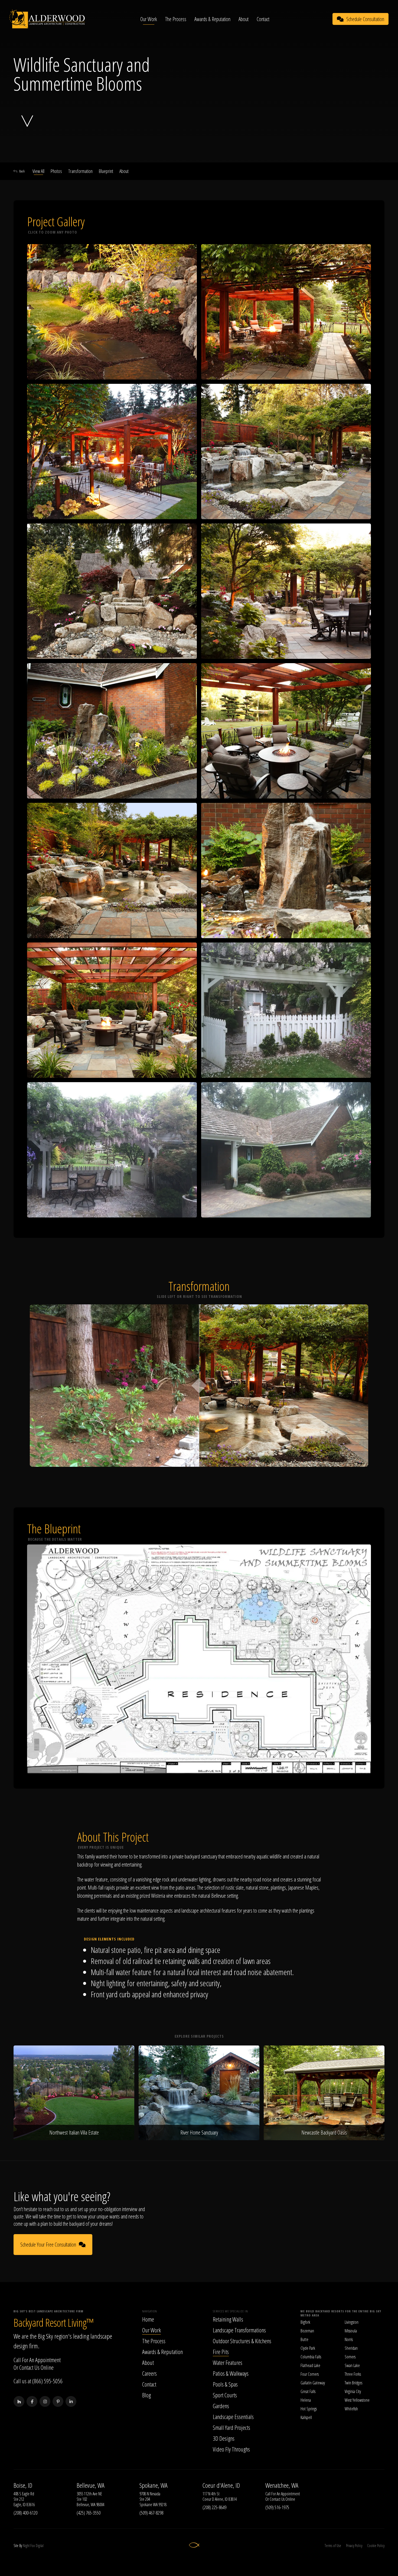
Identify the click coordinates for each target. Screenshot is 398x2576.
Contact (263, 19)
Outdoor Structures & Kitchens (242, 2341)
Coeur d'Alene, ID (221, 2485)
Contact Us (29, 2367)
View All (38, 171)
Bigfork (305, 2322)
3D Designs (224, 2438)
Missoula (351, 2331)
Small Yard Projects (231, 2427)
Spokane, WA (154, 2485)
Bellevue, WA (91, 2485)
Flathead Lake (310, 2365)
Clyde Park (308, 2348)
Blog (146, 2395)
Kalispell (306, 2417)
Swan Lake (352, 2365)
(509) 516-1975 (277, 2507)
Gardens (221, 2406)
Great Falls (308, 2391)
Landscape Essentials (233, 2417)
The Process (176, 19)
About (244, 19)
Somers (350, 2357)
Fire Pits (221, 2352)
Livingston (352, 2322)
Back (22, 171)
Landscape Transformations (239, 2330)
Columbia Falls (311, 2357)
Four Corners (310, 2374)
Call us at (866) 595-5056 (38, 2381)
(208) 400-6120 (25, 2513)
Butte (304, 2339)
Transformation (80, 171)
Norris (349, 2339)
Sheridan (351, 2348)
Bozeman (307, 2331)
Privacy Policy (354, 2546)
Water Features (228, 2362)
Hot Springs (309, 2409)
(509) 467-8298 (151, 2513)
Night (26, 2546)
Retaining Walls (228, 2319)
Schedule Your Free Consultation (48, 2245)
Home (148, 2319)
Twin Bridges (353, 2383)
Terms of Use (333, 2546)
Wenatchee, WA (282, 2485)
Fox (33, 2546)
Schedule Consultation (365, 19)
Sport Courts (225, 2395)
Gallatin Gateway (313, 2383)
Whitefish (351, 2409)
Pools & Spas (225, 2384)
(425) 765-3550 (89, 2513)
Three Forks (353, 2374)
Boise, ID (23, 2485)
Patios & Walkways (231, 2373)
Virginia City (353, 2391)
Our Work (149, 19)
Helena (306, 2400)
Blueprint (106, 171)
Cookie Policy (376, 2546)
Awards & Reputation (212, 19)
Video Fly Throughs (231, 2449)
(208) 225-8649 (214, 2507)
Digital (40, 2546)
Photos (56, 171)
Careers (149, 2373)
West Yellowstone (357, 2400)
